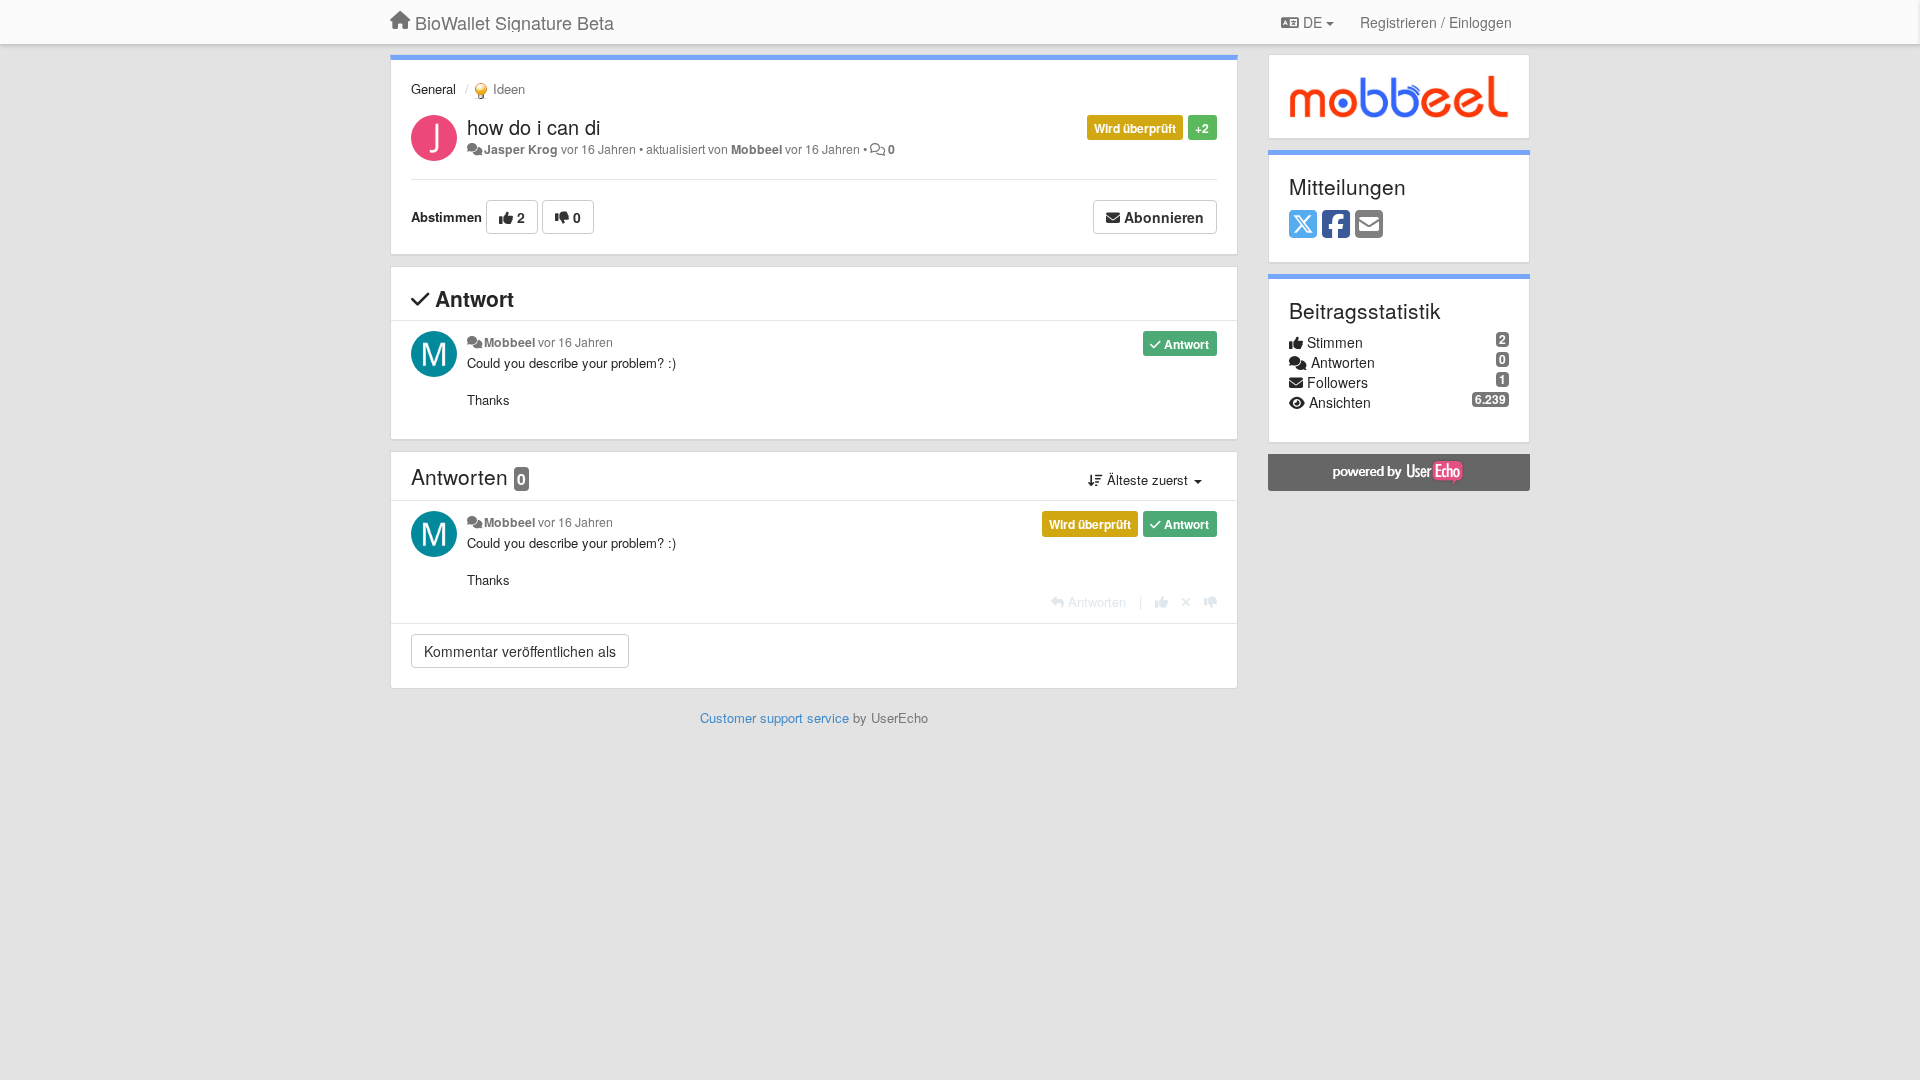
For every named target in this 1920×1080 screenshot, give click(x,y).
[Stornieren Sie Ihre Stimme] (1186, 601)
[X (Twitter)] (1303, 225)
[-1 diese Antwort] (1210, 601)
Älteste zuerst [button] (1147, 479)
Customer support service (774, 717)
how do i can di (533, 126)
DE (1312, 22)
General (433, 88)
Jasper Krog (521, 149)
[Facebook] (1336, 225)
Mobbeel (756, 149)
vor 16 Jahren (575, 342)
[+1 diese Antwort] (1161, 601)
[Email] (1369, 225)
